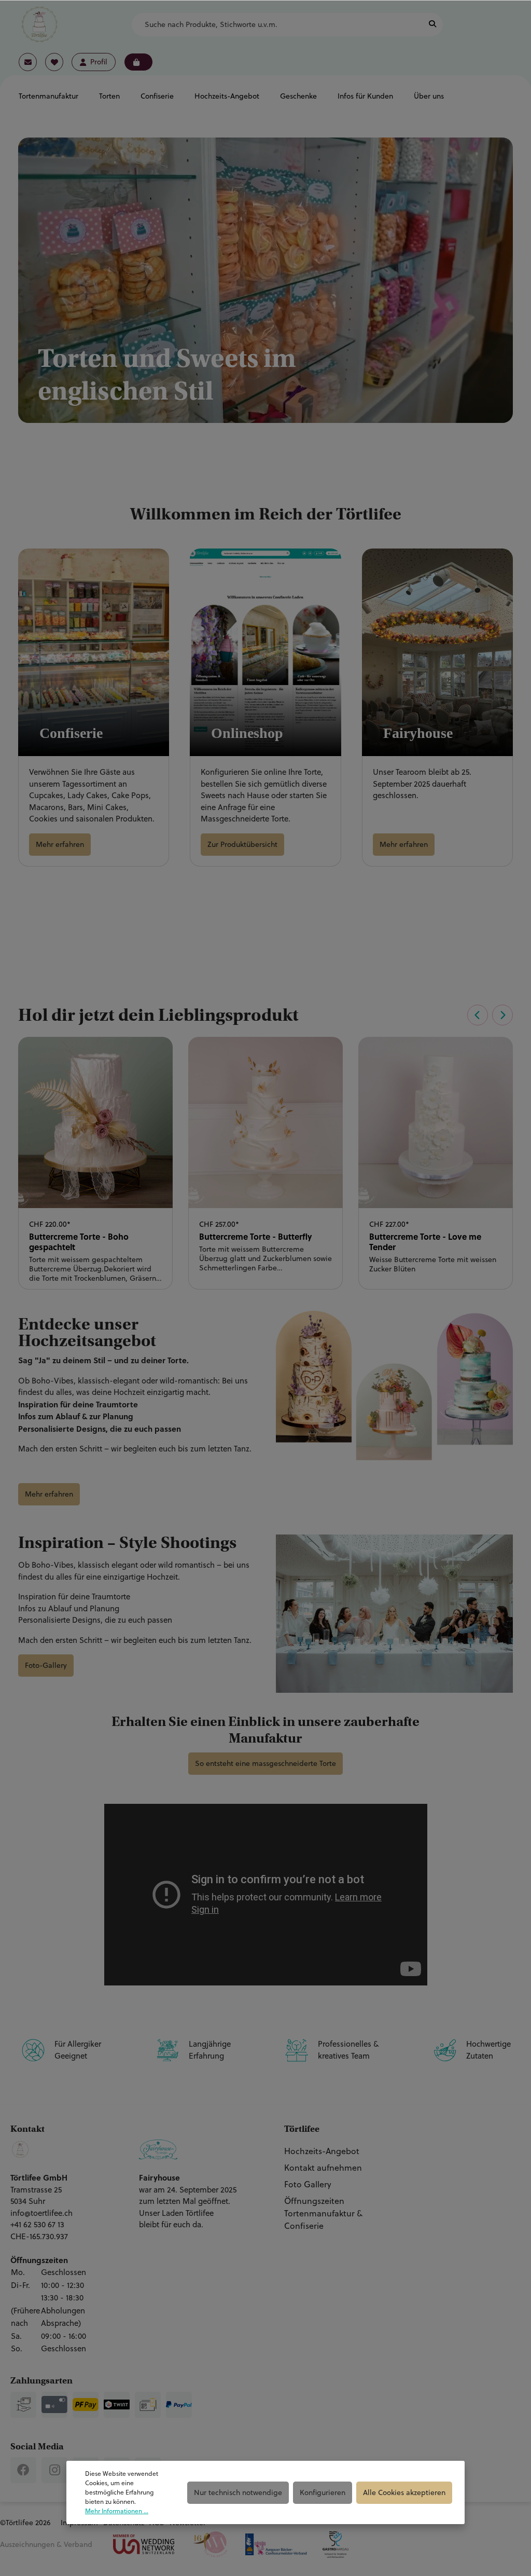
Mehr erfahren (60, 844)
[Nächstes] (502, 1015)
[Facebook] (23, 2470)
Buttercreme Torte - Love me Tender (425, 1242)
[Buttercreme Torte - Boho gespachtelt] (95, 1122)
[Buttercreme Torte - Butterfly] (265, 1122)
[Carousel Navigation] (488, 1015)
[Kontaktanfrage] (28, 62)
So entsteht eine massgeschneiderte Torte (265, 1763)
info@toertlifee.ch (41, 2213)
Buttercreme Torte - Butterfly (256, 1237)
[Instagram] (54, 2470)
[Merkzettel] (54, 62)
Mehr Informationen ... (117, 2511)
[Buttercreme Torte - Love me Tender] (436, 1122)
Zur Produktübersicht (242, 844)
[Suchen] (432, 25)
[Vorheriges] (478, 1015)
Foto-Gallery (46, 1665)
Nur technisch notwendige (238, 2492)
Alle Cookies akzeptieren (404, 2492)
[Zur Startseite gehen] (39, 24)
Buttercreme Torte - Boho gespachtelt (79, 1242)
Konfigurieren (323, 2492)
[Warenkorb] (138, 62)
